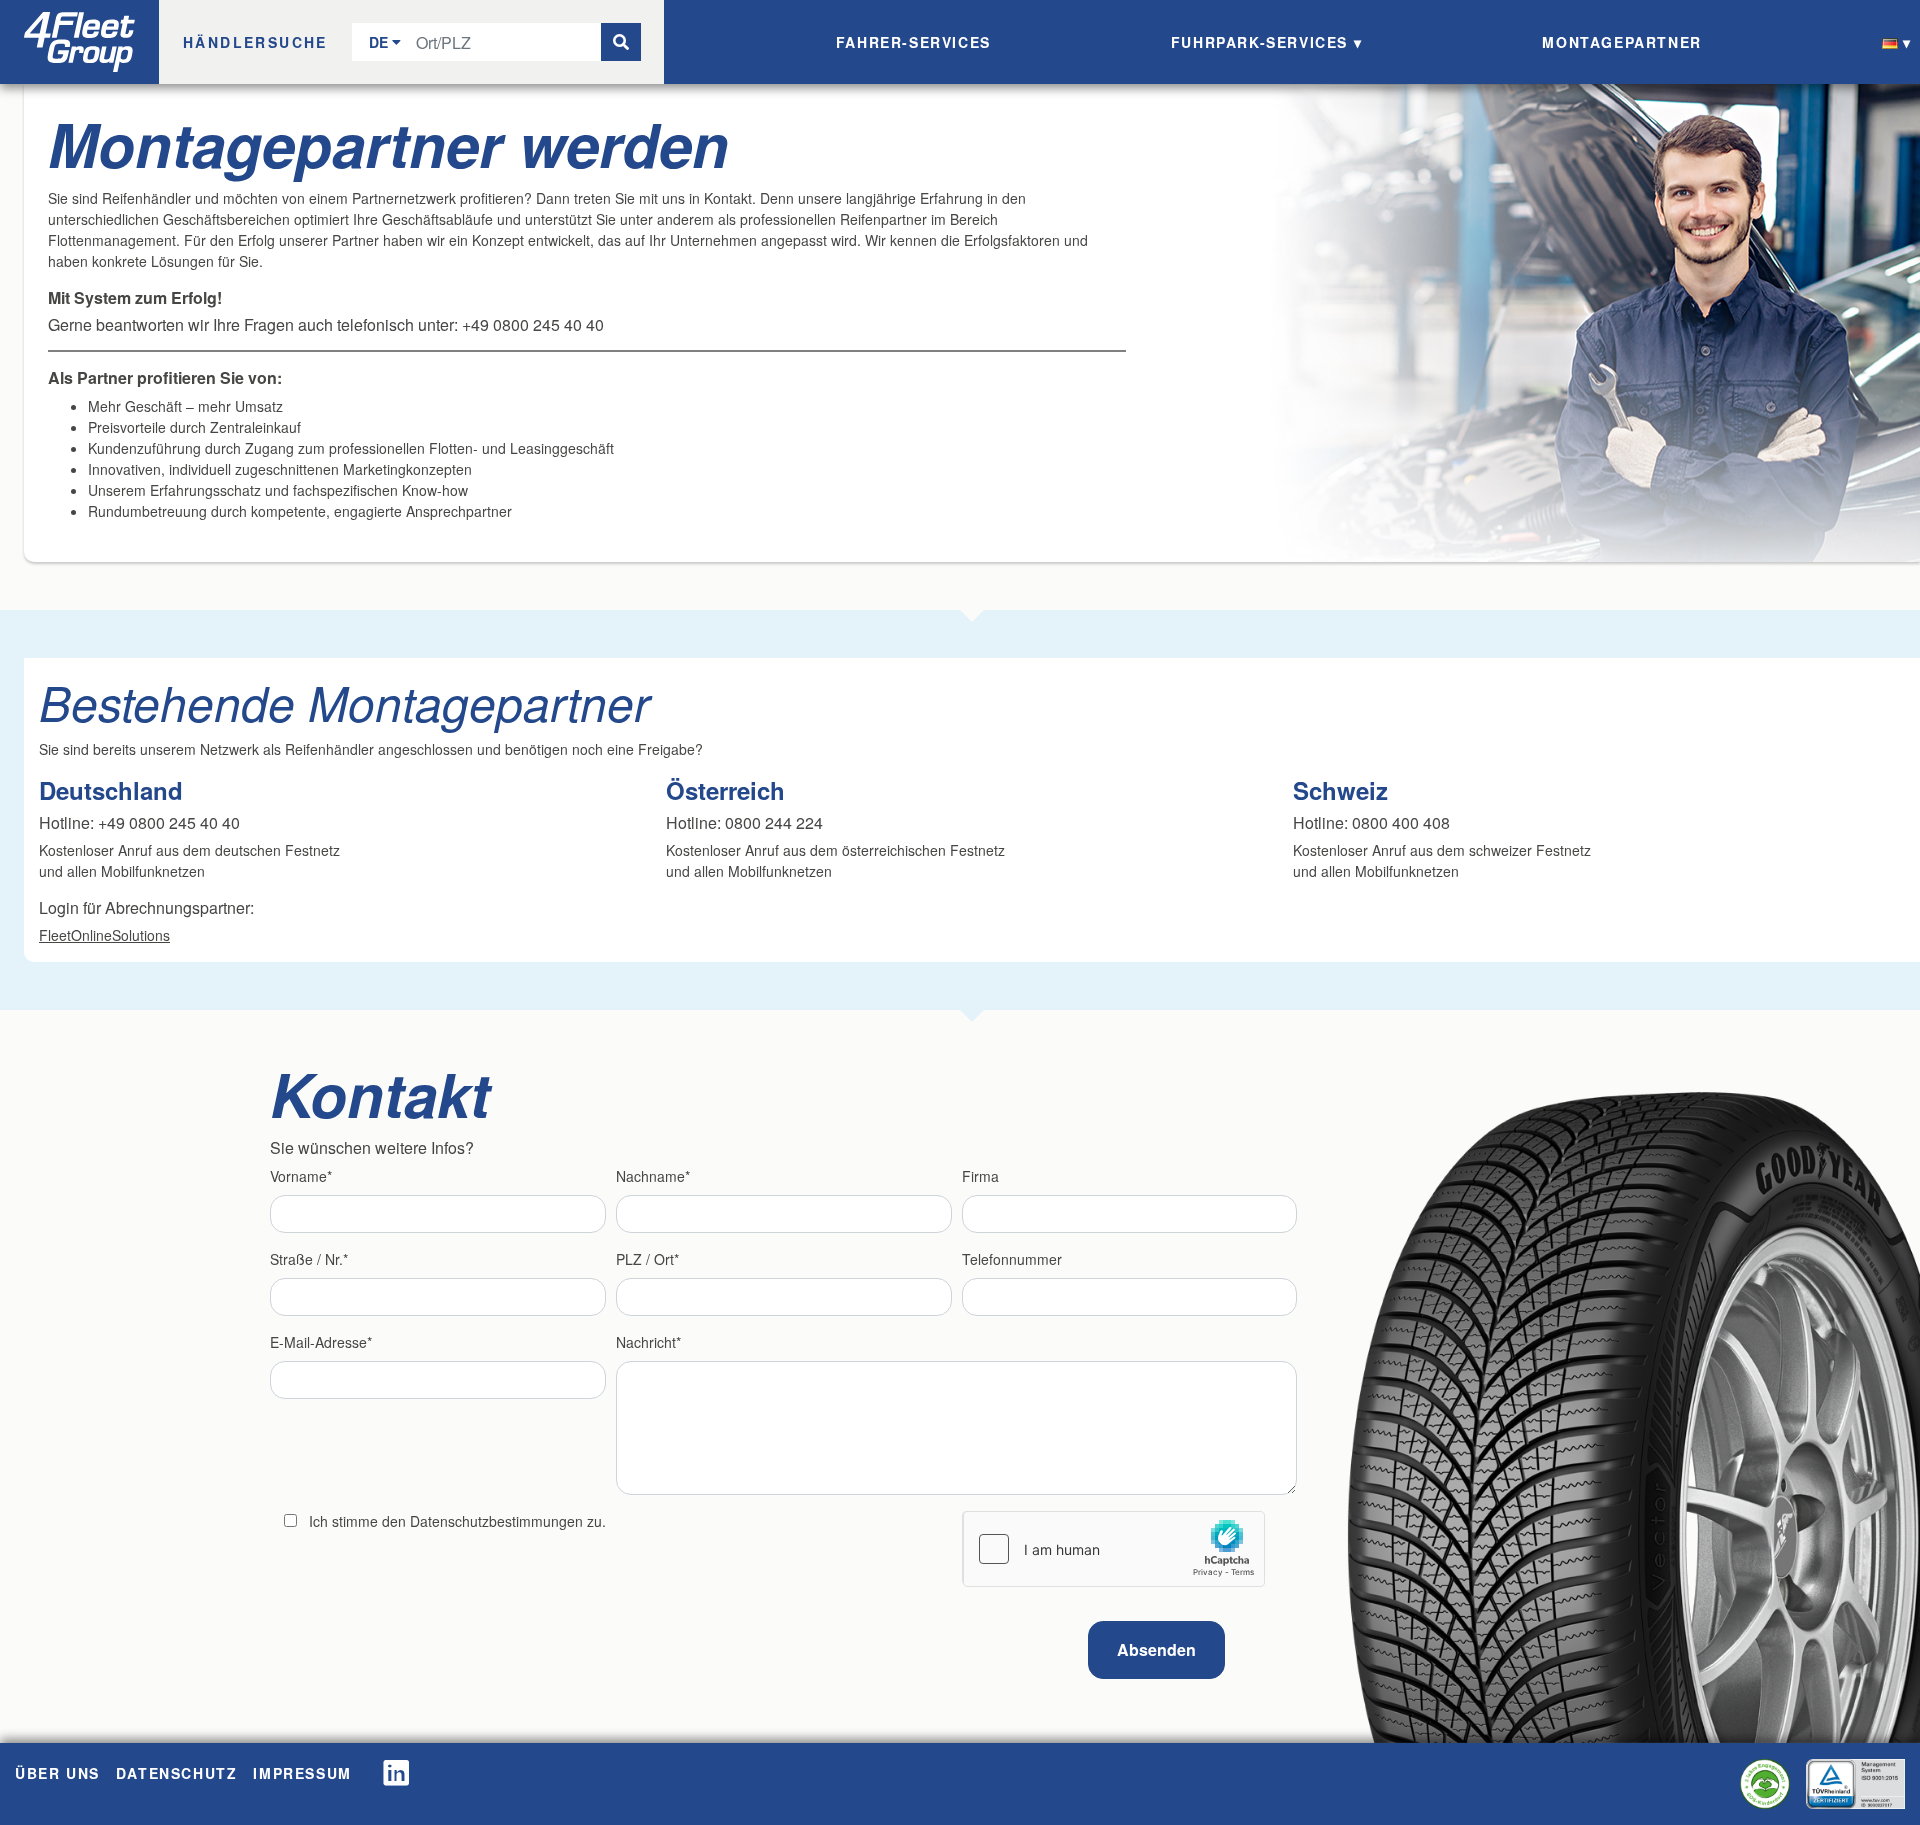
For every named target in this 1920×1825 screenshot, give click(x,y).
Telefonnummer (1012, 1259)
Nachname (650, 1176)
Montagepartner (1621, 42)
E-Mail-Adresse (318, 1342)
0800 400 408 (1401, 822)
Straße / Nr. (306, 1259)
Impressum (302, 1773)
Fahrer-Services (913, 42)
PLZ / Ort (645, 1259)
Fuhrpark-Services (1259, 42)
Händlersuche (255, 42)
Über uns (57, 1773)
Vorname (298, 1176)
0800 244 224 (774, 822)
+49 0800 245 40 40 (169, 822)
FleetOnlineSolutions (104, 935)
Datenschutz (177, 1773)
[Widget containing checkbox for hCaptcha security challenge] (1114, 1549)
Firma (980, 1176)
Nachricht (646, 1342)
